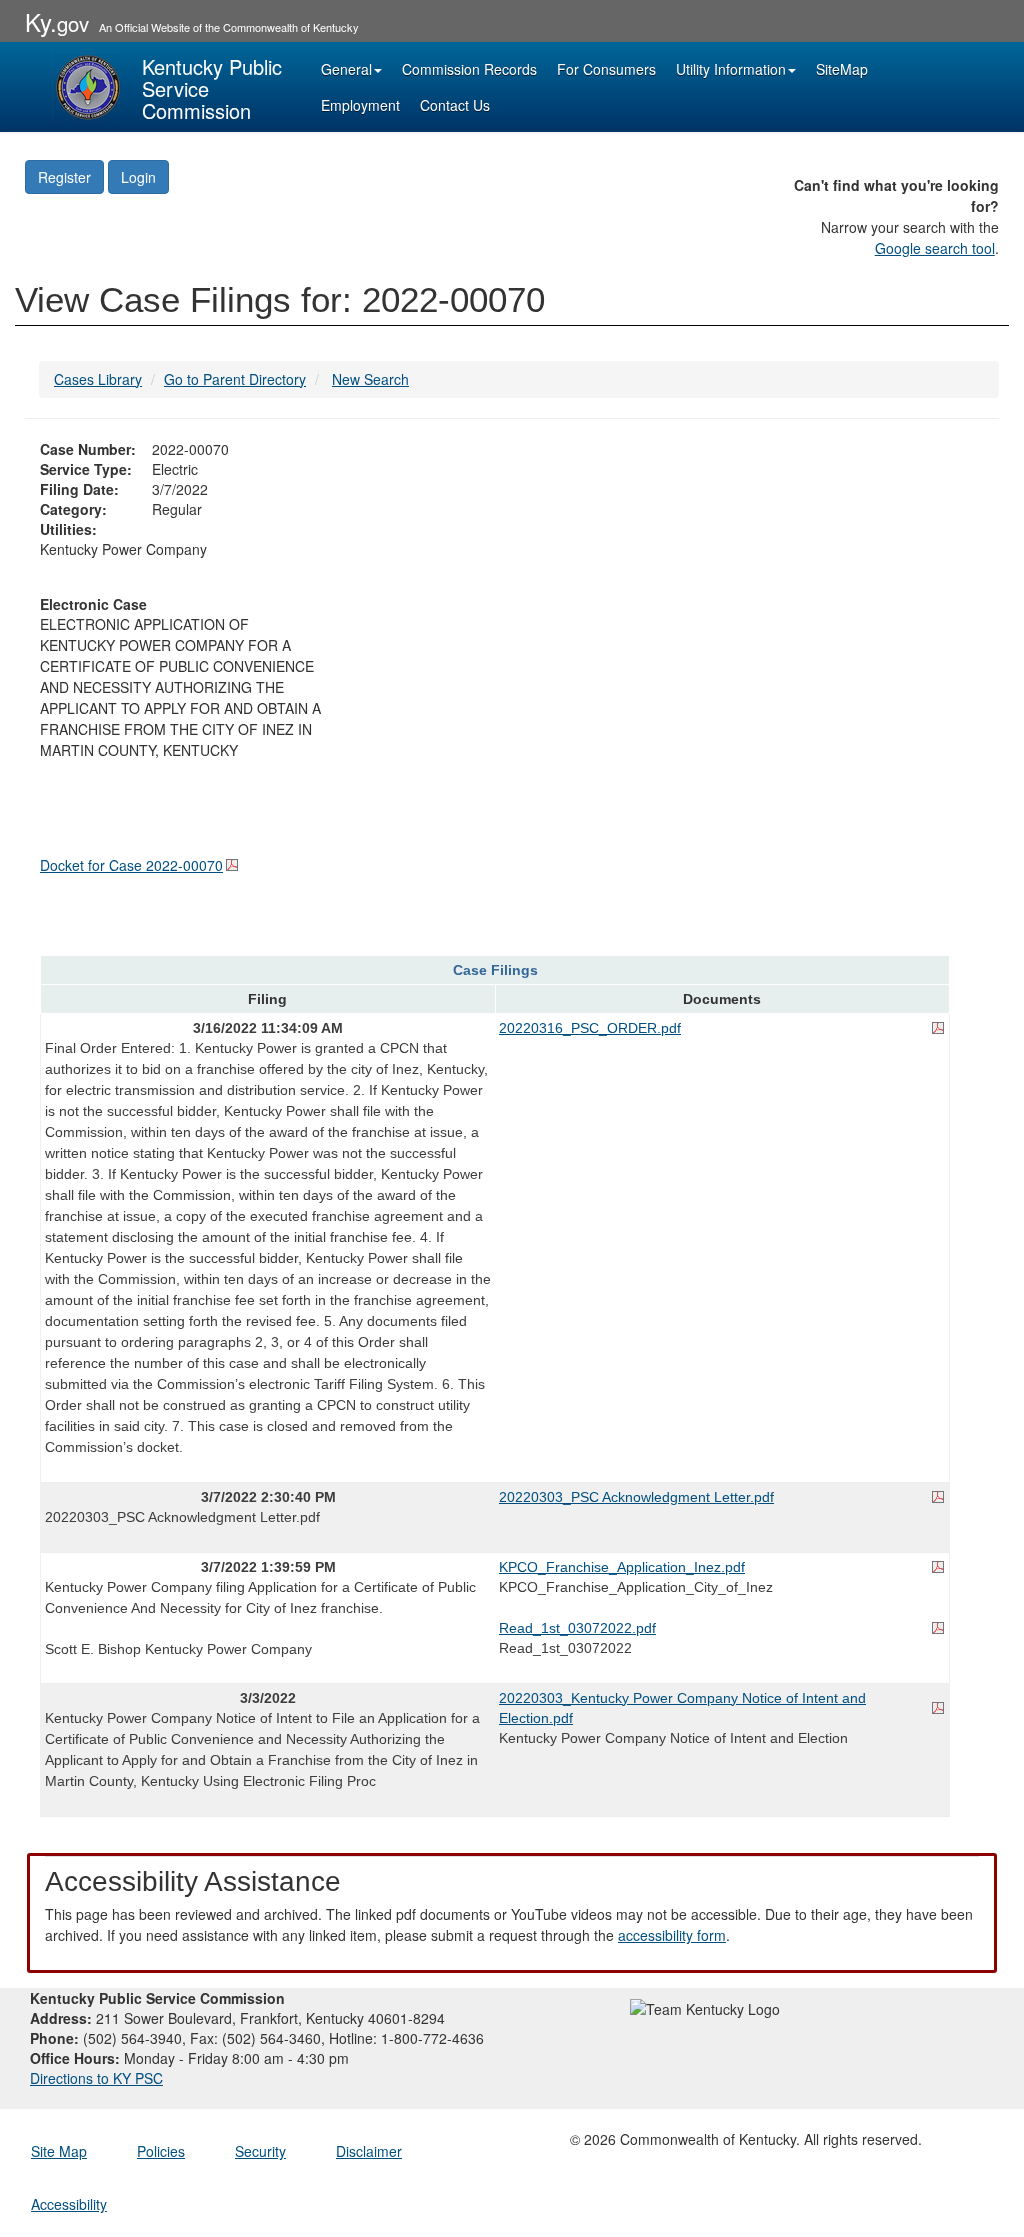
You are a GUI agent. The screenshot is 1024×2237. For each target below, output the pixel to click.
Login (138, 177)
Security (260, 2151)
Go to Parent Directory (235, 379)
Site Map (59, 2151)
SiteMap (842, 69)
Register (64, 177)
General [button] (346, 69)
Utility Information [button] (731, 69)
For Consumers (606, 69)
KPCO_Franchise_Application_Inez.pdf (622, 1567)
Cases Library (98, 379)
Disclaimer (369, 2151)
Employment (360, 105)
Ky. (57, 21)
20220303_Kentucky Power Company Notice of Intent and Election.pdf (682, 1708)
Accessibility (69, 2204)
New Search (370, 379)
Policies (161, 2151)
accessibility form (672, 1935)
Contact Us (455, 105)
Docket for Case (131, 865)
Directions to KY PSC (96, 2078)
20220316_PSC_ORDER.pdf (590, 1028)
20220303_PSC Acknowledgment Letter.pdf (636, 1497)
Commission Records (469, 69)
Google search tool (935, 248)
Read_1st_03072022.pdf (577, 1628)
